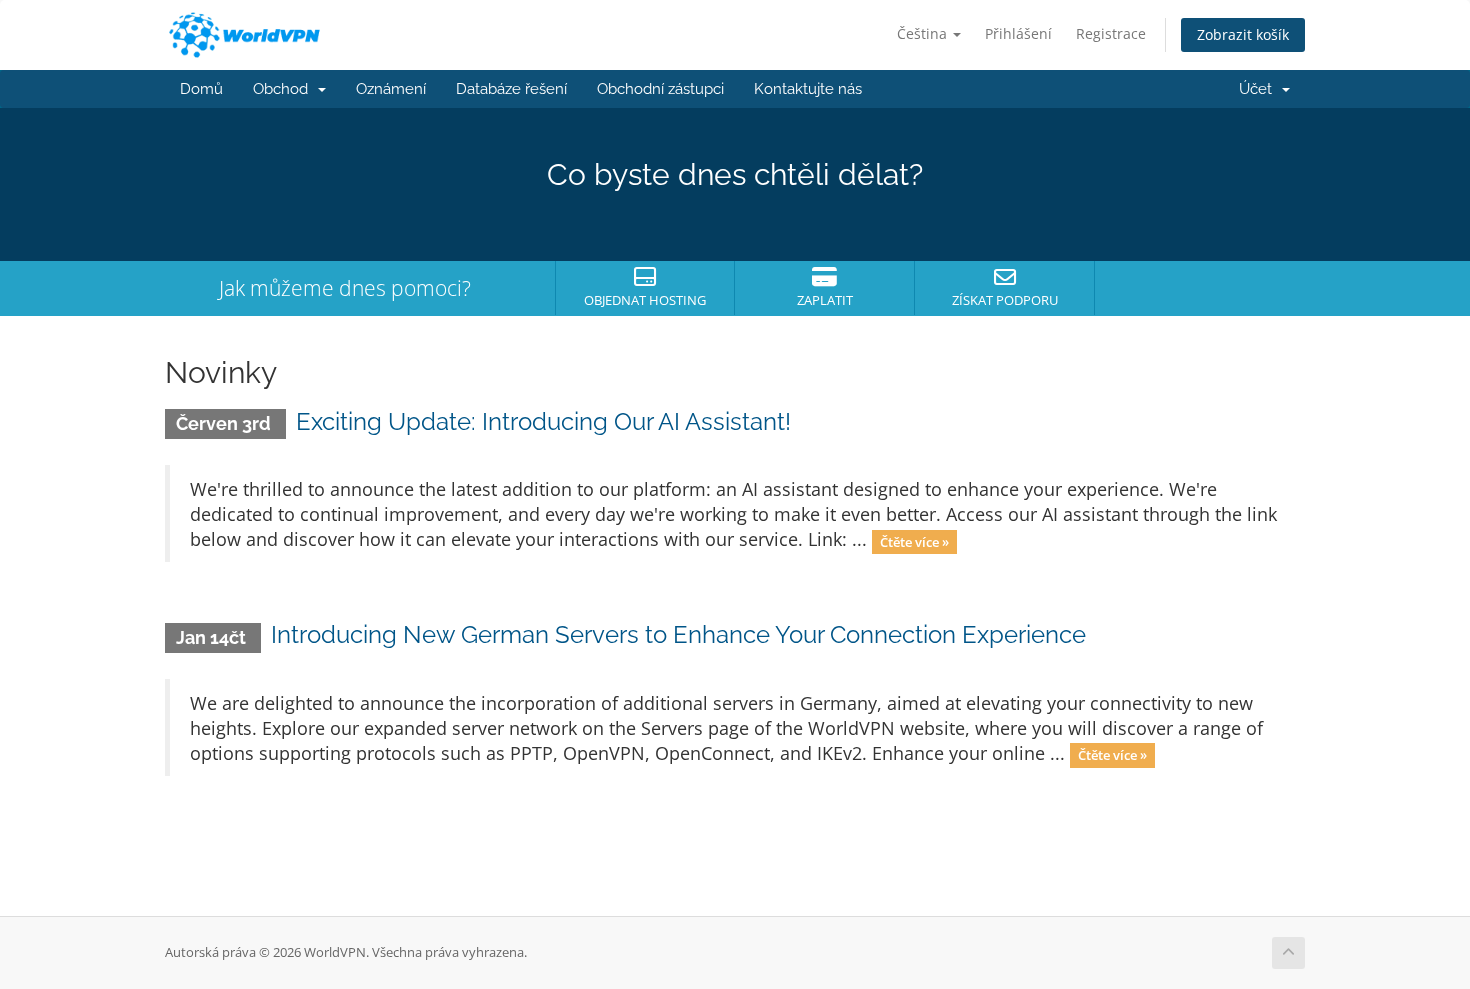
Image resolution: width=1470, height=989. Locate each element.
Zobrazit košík (1243, 34)
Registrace (1111, 33)
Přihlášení (1018, 33)
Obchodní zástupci (660, 89)
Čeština (924, 33)
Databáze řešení (511, 89)
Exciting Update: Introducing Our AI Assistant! (543, 421)
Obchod (284, 89)
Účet (1259, 89)
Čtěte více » (914, 541)
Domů (201, 89)
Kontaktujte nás (808, 89)
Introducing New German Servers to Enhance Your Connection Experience (678, 634)
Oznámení (391, 89)
